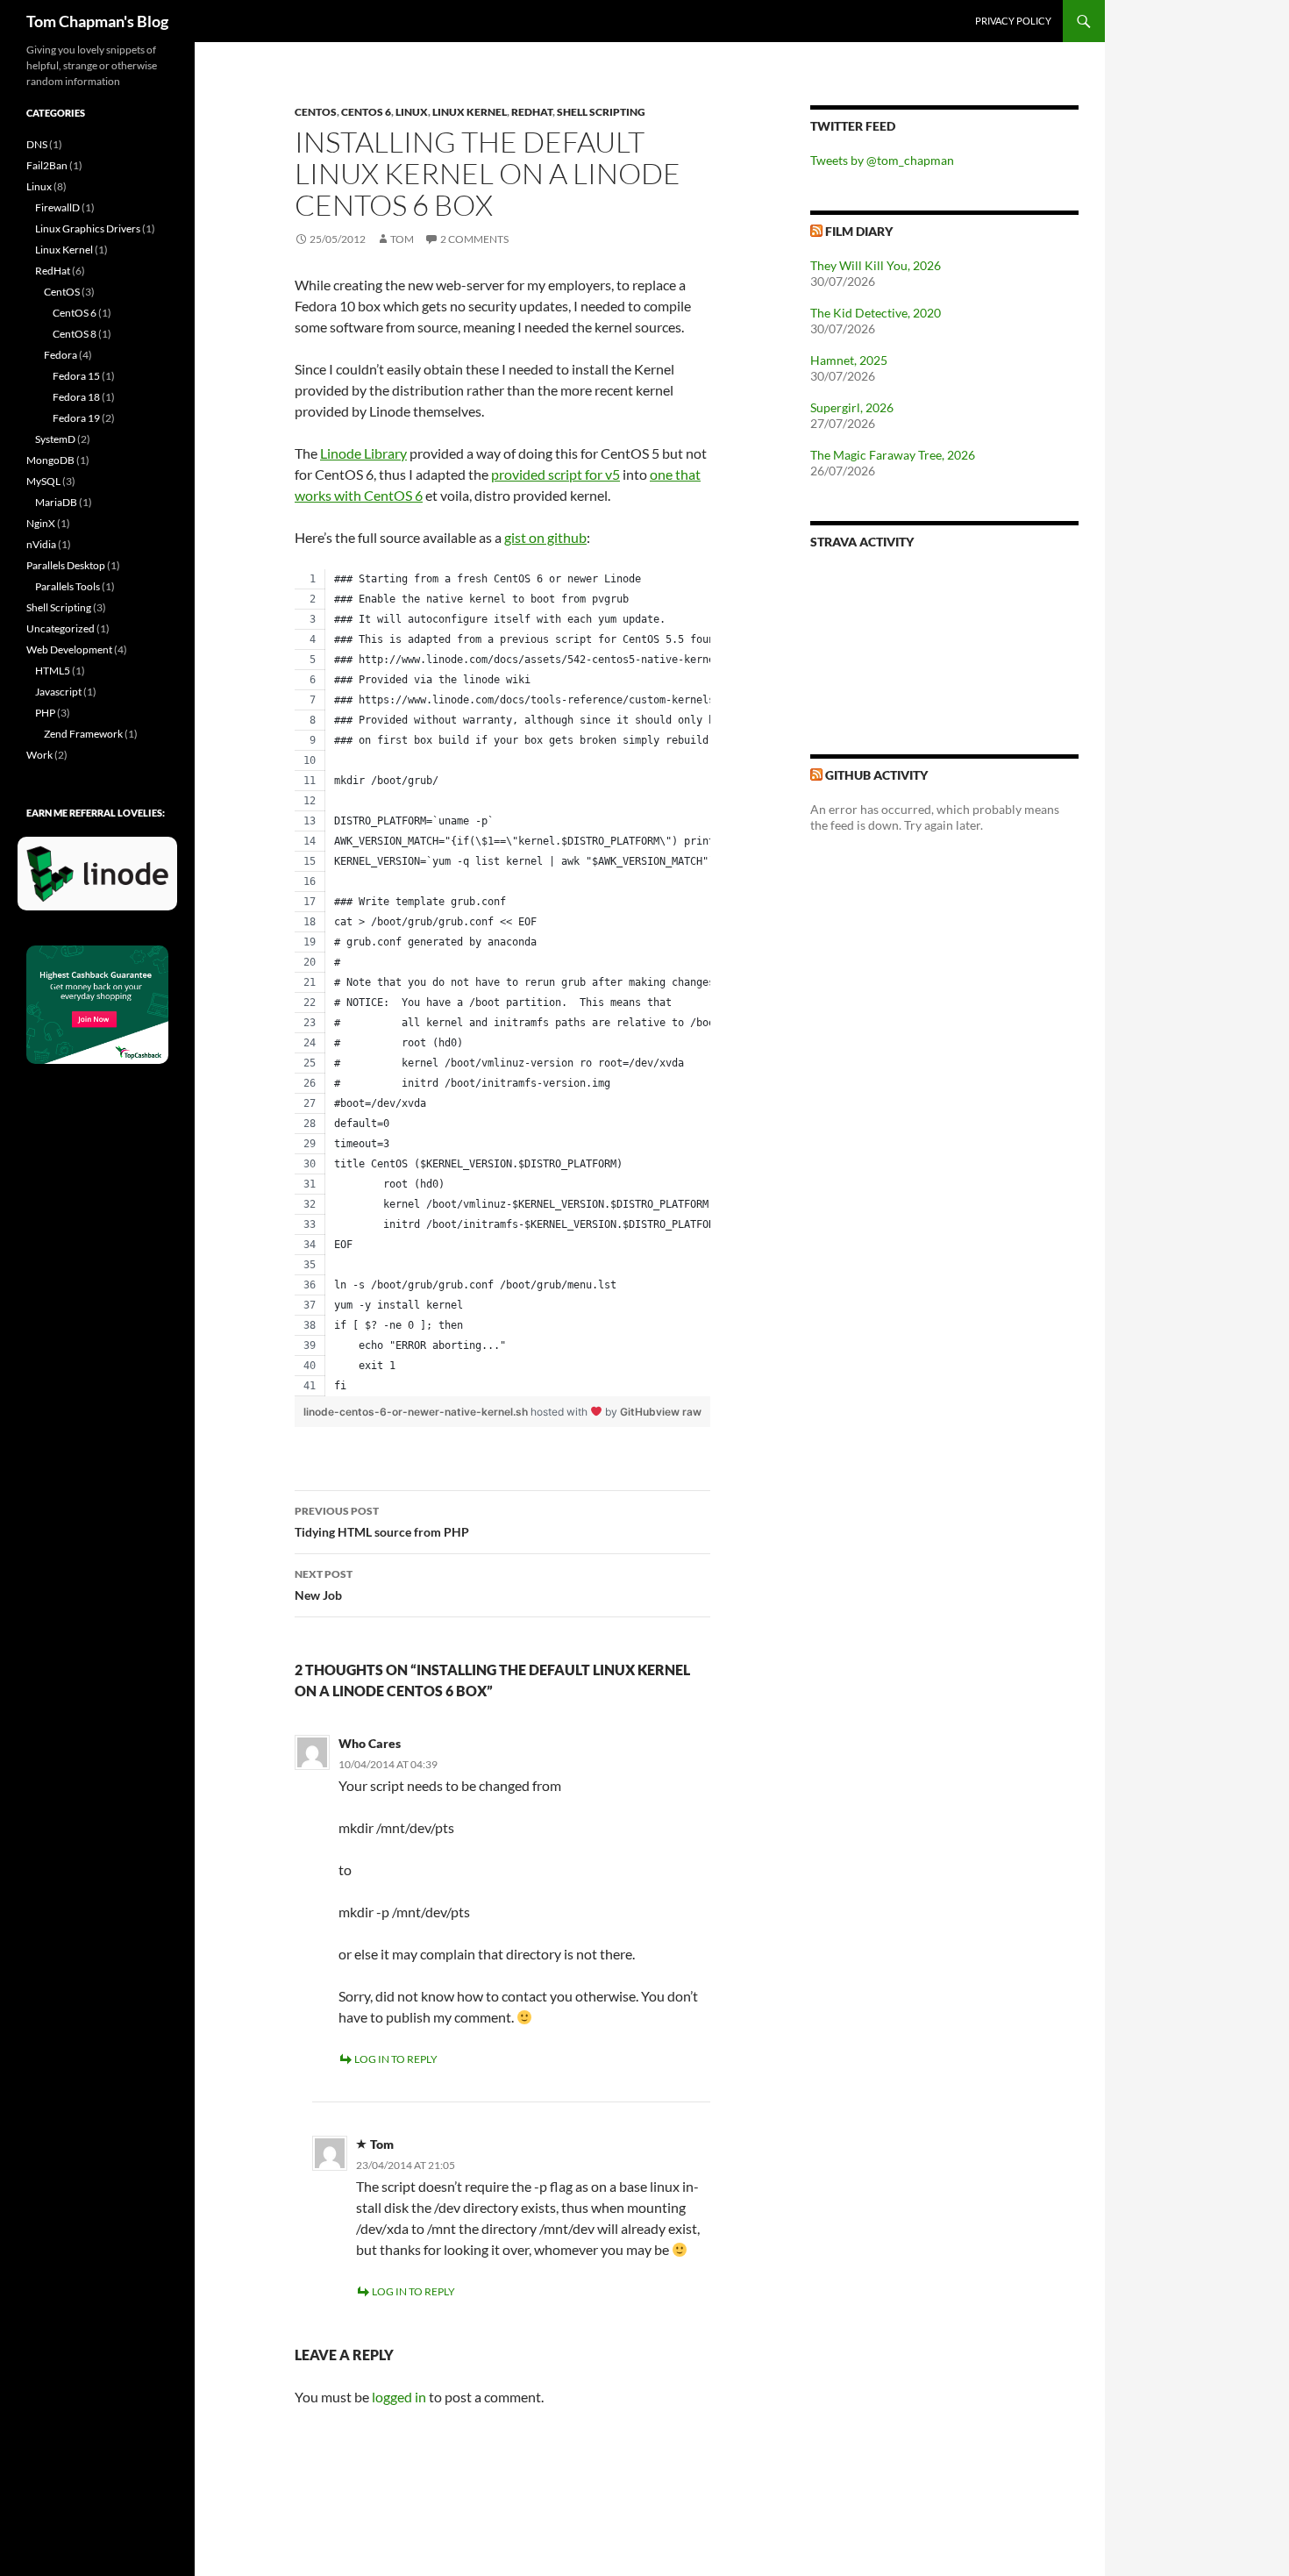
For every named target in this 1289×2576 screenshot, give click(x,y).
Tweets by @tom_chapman (882, 160)
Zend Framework (83, 734)
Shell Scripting (601, 112)
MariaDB (56, 502)
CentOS (316, 112)
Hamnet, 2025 (849, 360)
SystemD (55, 439)
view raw (679, 1412)
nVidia (41, 544)
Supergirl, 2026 (852, 407)
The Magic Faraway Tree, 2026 (893, 455)
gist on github (545, 537)
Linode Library (363, 453)
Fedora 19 (76, 418)
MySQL (43, 481)
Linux (412, 112)
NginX (41, 523)
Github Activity (876, 775)
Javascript (58, 692)
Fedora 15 (76, 376)
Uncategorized (61, 628)
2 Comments (474, 239)
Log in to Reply (396, 2059)
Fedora (61, 355)
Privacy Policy (1013, 21)
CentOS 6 (366, 112)
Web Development (69, 649)
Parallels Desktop (66, 565)
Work (39, 755)
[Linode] (102, 881)
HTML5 (53, 671)
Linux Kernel (470, 112)
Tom (402, 239)
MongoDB (50, 460)
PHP (45, 713)
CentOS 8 (75, 334)
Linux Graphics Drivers (88, 228)
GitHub (638, 1412)
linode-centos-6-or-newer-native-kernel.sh (417, 1412)
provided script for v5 (555, 474)
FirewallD (57, 207)
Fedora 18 (76, 397)
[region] (502, 983)
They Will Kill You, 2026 (876, 265)
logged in (399, 2397)
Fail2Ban (47, 165)
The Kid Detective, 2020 (876, 313)
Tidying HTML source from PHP (382, 1522)
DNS (37, 144)
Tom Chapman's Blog (97, 21)
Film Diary (859, 231)
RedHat (532, 112)
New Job (324, 1585)
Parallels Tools (68, 586)
